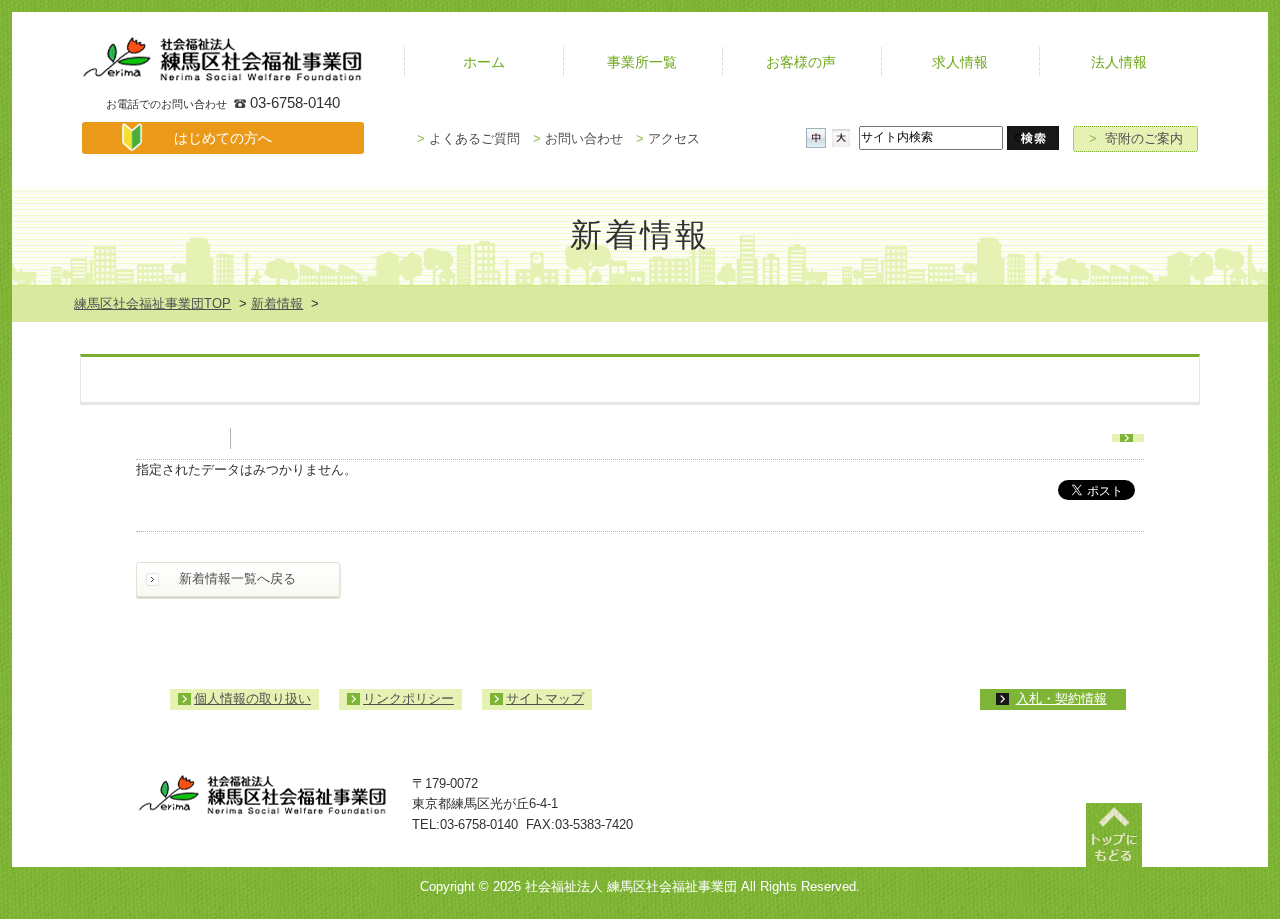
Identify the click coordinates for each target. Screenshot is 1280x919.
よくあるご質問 (468, 138)
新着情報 (277, 303)
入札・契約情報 (1061, 698)
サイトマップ (545, 698)
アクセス (668, 138)
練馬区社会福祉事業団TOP (152, 303)
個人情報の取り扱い (252, 698)
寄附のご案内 (1136, 138)
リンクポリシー (408, 698)
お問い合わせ (578, 138)
